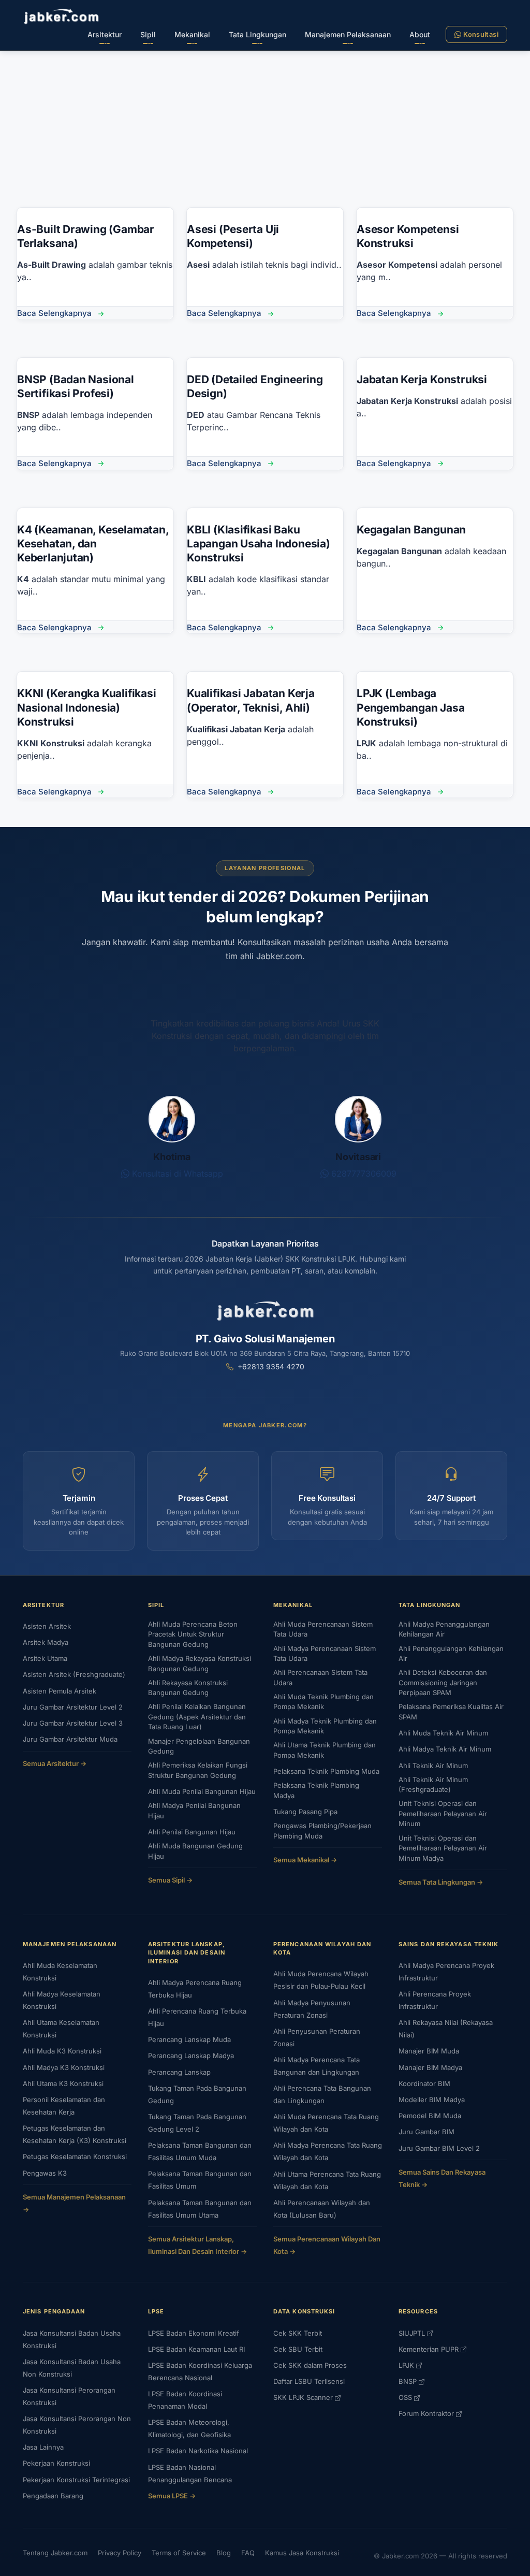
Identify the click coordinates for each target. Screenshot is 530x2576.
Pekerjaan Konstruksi (56, 2463)
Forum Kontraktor (427, 2413)
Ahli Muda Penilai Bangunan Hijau (202, 1791)
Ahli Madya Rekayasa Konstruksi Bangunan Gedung (200, 1663)
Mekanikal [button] (192, 34)
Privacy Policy (120, 2553)
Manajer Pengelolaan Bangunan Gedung (199, 1746)
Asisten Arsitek (47, 1626)
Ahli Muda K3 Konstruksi (62, 2051)
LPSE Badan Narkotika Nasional (198, 2451)
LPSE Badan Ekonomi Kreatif (194, 2333)
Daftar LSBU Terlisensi (309, 2381)
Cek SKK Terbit (298, 2333)
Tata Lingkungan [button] (257, 34)
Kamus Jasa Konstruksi (302, 2553)
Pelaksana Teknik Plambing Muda (326, 1771)
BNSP (409, 2381)
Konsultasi (481, 34)
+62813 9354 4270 (271, 1366)
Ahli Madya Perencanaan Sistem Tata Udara (325, 1654)
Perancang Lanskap (179, 2072)
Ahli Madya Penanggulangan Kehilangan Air (444, 1629)
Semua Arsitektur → (55, 1763)
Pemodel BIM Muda (430, 2116)
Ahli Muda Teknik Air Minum (443, 1733)
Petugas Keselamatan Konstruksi (75, 2157)
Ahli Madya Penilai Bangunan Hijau (194, 1811)
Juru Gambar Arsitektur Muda (70, 1739)
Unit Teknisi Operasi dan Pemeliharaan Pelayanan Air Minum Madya (443, 1848)
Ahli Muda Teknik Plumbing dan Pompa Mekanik (323, 1702)
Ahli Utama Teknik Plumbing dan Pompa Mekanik (325, 1750)
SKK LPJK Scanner (304, 2397)
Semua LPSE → (172, 2496)
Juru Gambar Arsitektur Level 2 (73, 1707)
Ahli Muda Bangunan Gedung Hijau (195, 1851)
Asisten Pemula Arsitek (60, 1691)
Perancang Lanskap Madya (191, 2056)
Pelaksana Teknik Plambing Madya (316, 1790)
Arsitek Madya (46, 1642)
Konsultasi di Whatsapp (176, 1174)
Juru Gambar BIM (426, 2132)
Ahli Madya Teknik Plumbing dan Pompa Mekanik (325, 1726)
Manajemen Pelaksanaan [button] (348, 34)
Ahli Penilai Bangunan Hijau (192, 1832)
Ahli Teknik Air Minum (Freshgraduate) (433, 1785)
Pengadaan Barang (53, 2496)
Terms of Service (179, 2553)
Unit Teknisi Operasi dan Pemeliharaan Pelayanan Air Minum (443, 1813)
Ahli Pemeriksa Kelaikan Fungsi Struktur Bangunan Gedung (198, 1770)
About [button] (420, 34)
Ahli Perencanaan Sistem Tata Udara (320, 1677)
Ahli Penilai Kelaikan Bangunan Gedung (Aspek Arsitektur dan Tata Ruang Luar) (197, 1717)
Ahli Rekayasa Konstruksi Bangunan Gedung (188, 1688)
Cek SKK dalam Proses (310, 2365)
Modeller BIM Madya (432, 2100)
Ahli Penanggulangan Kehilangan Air (451, 1654)
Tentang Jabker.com (55, 2553)
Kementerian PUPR (430, 2349)
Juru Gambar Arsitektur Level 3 (73, 1723)
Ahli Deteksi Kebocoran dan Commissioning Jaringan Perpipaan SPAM (443, 1682)
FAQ (248, 2553)
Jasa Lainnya (43, 2447)
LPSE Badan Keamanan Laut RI (196, 2349)
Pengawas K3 (45, 2173)
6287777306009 (363, 1174)
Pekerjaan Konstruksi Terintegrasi (76, 2480)
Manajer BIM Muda (429, 2051)
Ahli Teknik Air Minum (433, 1765)
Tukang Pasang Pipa (305, 1812)
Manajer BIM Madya (430, 2067)
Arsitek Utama (45, 1658)
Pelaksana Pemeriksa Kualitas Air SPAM (451, 1712)
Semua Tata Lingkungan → (441, 1882)
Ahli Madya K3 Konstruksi (64, 2067)
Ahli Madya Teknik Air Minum (445, 1749)
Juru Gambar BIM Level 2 (439, 2148)
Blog (224, 2553)
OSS (406, 2397)
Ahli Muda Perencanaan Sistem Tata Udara (323, 1629)
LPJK (407, 2365)
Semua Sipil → (170, 1880)
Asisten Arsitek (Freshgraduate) (74, 1674)
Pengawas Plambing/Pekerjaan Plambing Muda (322, 1831)
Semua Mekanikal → (305, 1860)
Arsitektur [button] (105, 34)
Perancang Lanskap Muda (189, 2039)
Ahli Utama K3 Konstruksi (63, 2083)
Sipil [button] (148, 34)
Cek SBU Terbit (298, 2349)
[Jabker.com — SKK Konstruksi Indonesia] (61, 16)
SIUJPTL (413, 2333)
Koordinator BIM (424, 2083)
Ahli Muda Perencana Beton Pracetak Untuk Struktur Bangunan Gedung (193, 1634)
